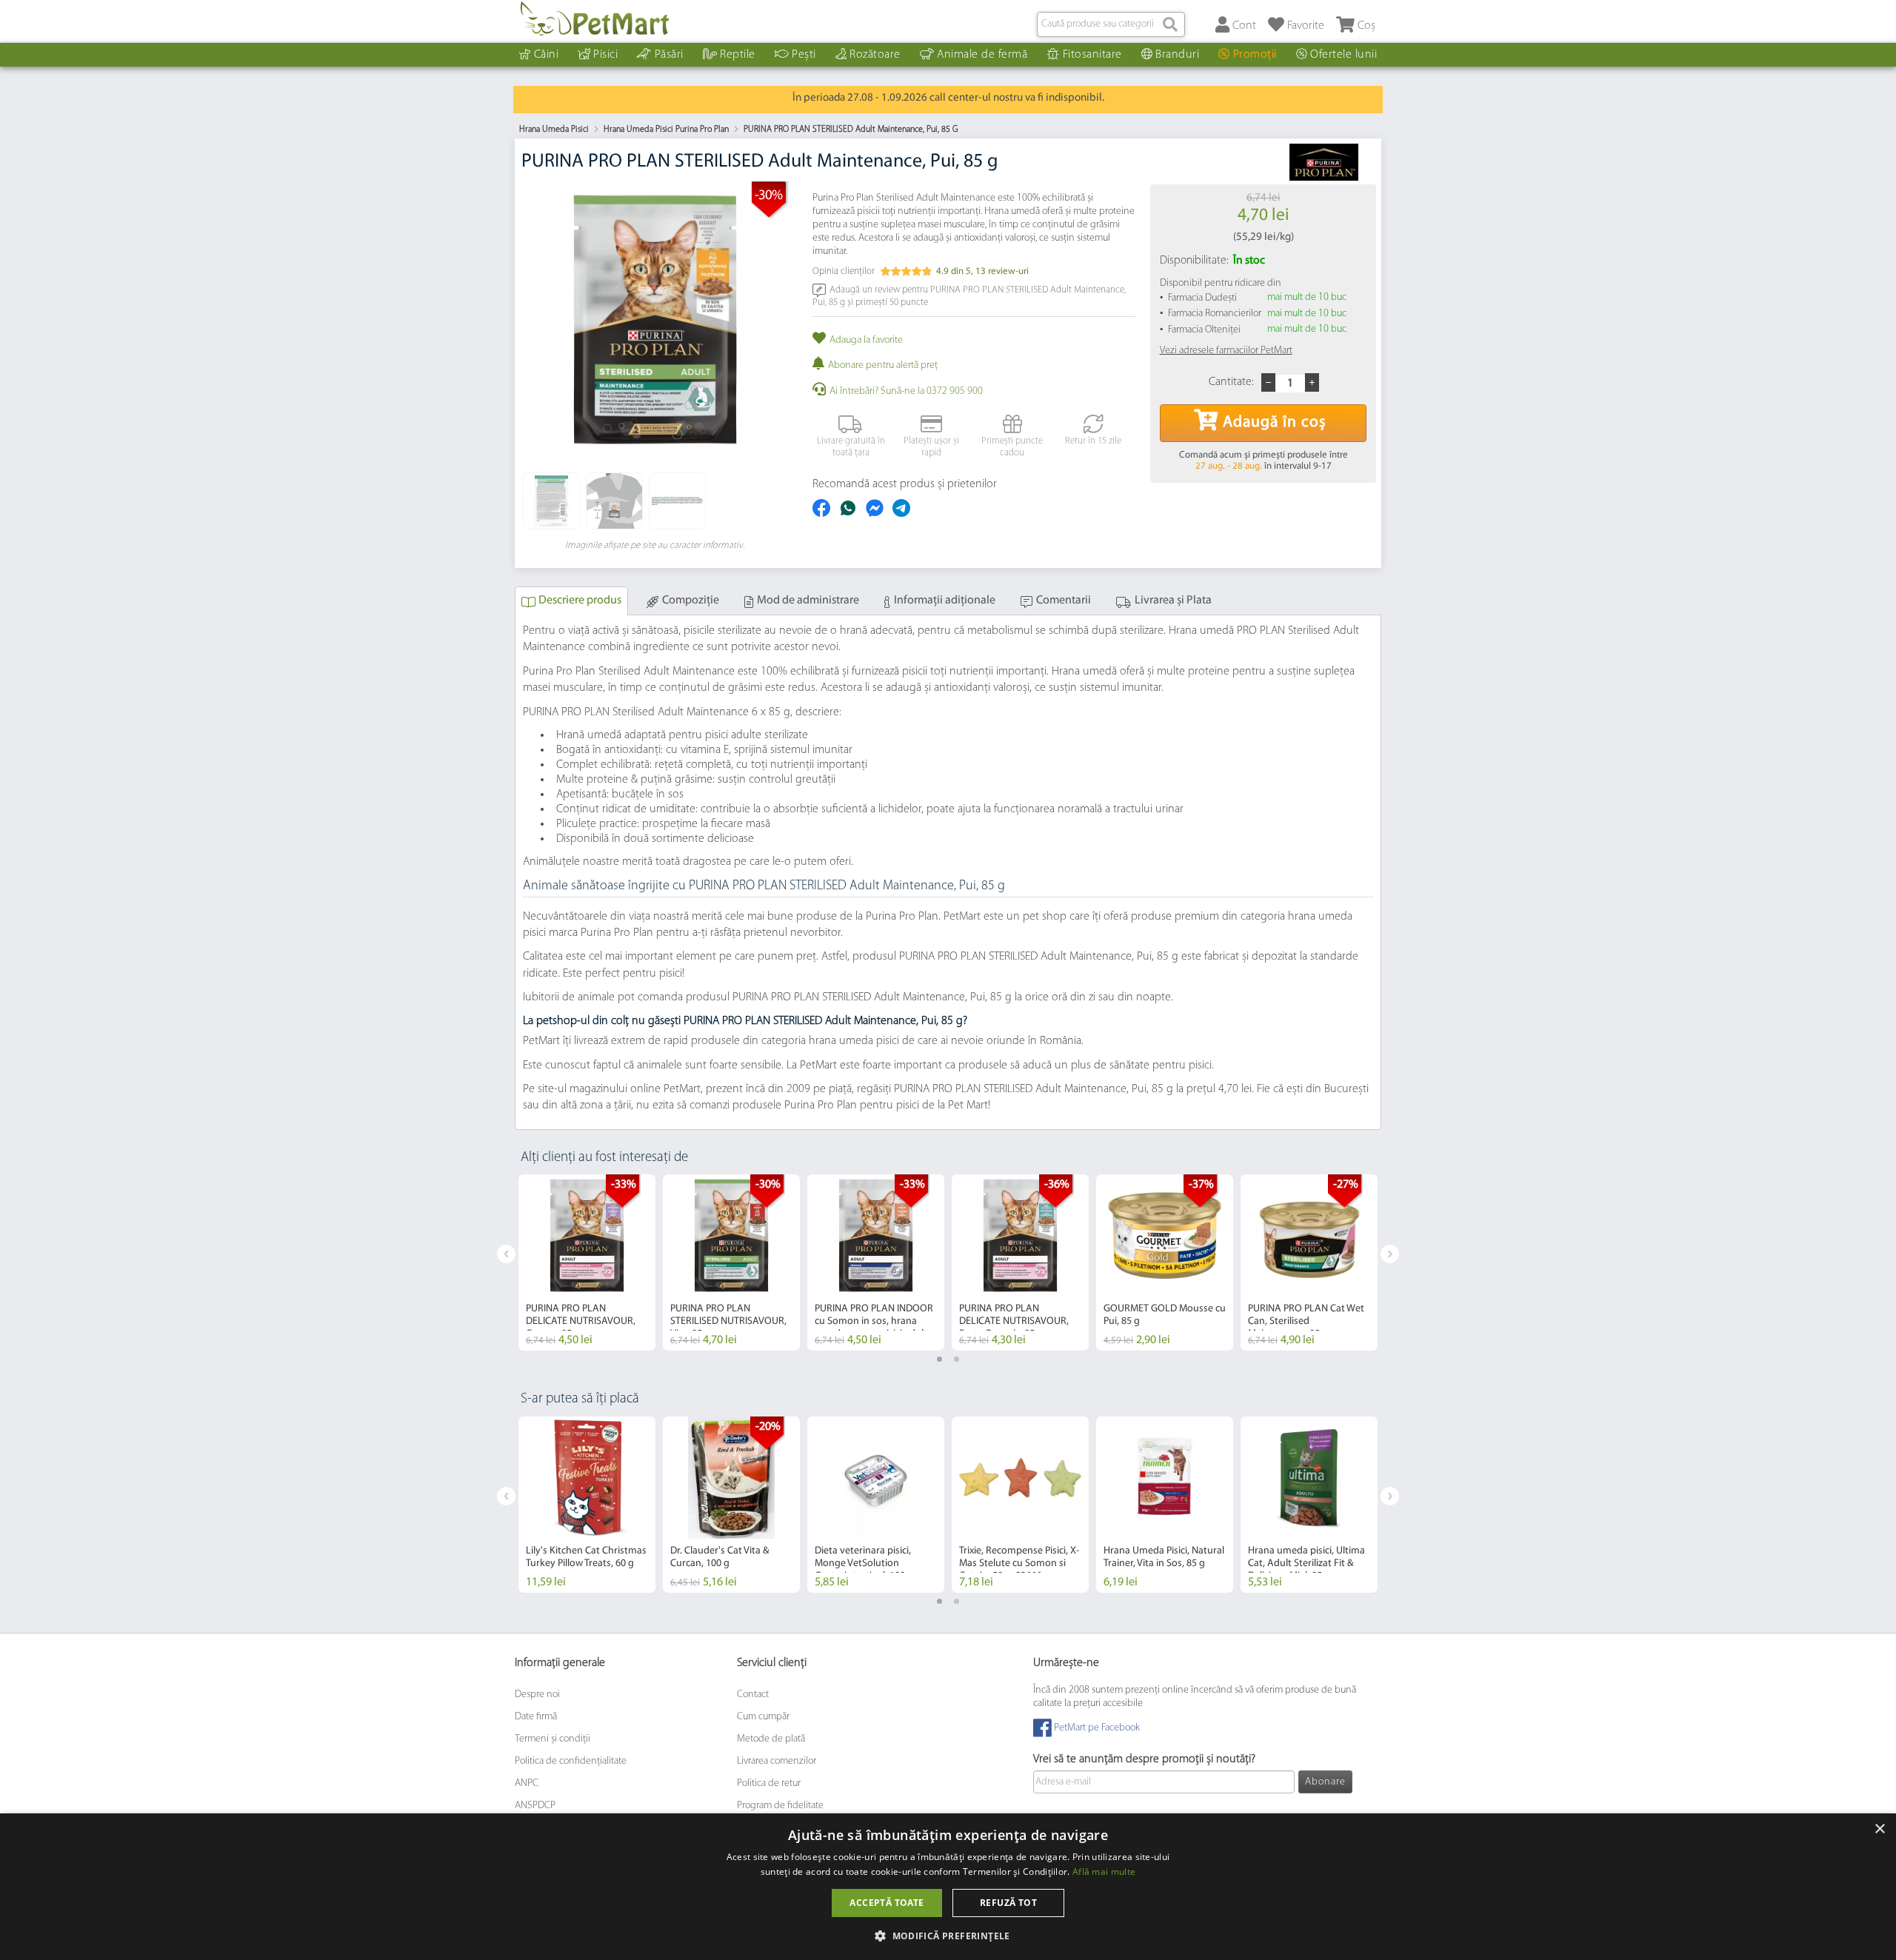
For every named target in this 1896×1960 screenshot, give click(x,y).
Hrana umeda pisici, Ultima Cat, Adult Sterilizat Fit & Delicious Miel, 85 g (1306, 1563)
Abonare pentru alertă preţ (883, 365)
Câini (547, 55)
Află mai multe (1104, 1872)
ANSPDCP (535, 1806)
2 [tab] (957, 1359)
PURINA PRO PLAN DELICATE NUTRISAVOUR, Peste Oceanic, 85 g (1014, 1321)
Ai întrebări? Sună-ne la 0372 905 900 (906, 391)
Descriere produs (580, 601)
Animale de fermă (982, 55)
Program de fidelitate (780, 1806)
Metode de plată (771, 1739)
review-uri (1002, 271)
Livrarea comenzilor (777, 1761)
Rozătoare (875, 55)
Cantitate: (1231, 382)
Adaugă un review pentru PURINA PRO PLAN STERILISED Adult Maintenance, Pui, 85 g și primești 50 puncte (969, 296)
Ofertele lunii (1343, 55)
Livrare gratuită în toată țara (851, 447)
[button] (948, 1935)
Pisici (605, 55)
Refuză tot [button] (1008, 1903)
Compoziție (691, 601)
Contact (753, 1695)
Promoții (1255, 55)
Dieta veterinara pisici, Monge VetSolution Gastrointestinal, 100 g (864, 1563)
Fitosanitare (1092, 55)
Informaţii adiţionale (945, 601)
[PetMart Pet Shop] (595, 19)
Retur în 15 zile (1093, 441)
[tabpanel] (587, 1262)
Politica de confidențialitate (571, 1761)
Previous (506, 1254)
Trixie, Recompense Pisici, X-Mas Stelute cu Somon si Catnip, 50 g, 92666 (1019, 1563)
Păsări (669, 55)
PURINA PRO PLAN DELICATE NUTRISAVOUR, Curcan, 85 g (581, 1321)
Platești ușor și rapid (931, 447)
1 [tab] (939, 1359)
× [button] (1879, 1829)
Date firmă (536, 1717)
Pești (804, 55)
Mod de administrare (808, 601)
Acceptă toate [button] (887, 1903)
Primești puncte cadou (1012, 447)
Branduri (1177, 55)
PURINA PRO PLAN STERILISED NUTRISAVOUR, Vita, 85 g (728, 1321)
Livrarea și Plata (1173, 601)
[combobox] (1111, 24)
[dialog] (948, 1887)
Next (1390, 1254)
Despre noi (537, 1695)
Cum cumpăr (763, 1717)
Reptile (738, 55)
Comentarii (1064, 601)
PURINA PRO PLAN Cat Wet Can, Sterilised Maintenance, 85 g (1306, 1321)
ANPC (527, 1783)
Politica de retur (769, 1783)
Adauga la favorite (866, 340)
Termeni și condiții (553, 1739)
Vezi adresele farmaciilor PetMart (1226, 351)
